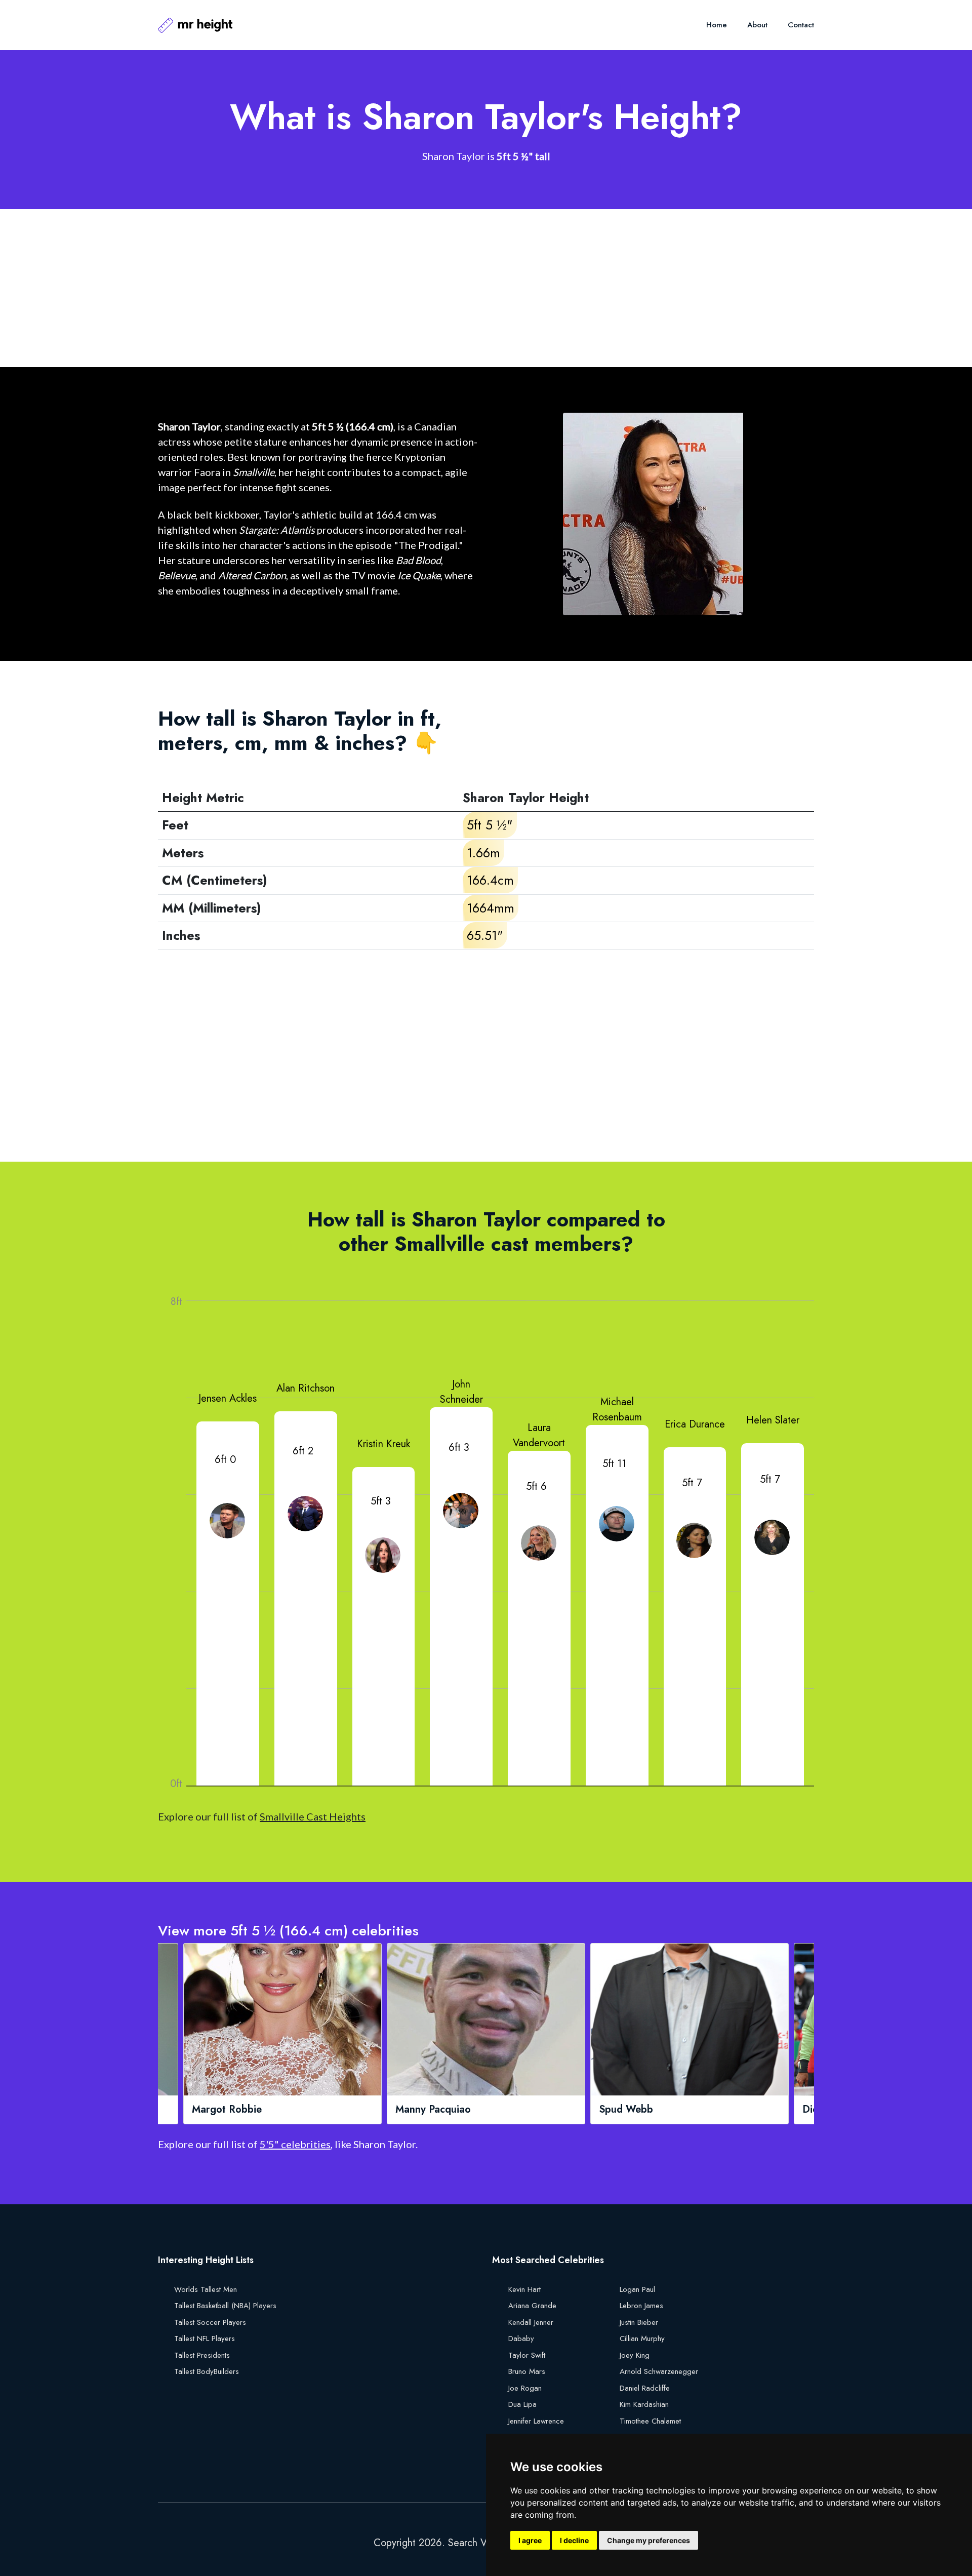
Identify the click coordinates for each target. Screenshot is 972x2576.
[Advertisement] (462, 288)
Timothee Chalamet (650, 2421)
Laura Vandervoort (539, 1435)
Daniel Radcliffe (645, 2388)
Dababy (521, 2339)
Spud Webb (423, 2110)
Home (717, 25)
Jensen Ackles (228, 1398)
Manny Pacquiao (230, 2110)
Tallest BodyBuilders (207, 2371)
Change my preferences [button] (649, 2540)
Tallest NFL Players (205, 2339)
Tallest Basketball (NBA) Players (225, 2306)
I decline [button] (574, 2540)
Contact (801, 25)
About (757, 25)
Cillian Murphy (642, 2339)
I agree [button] (530, 2540)
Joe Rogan (525, 2388)
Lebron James (641, 2306)
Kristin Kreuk (383, 1444)
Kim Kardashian (644, 2404)
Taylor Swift (527, 2355)
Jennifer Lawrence (536, 2421)
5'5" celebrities (295, 2144)
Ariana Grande (532, 2306)
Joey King (635, 2355)
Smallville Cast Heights (313, 1816)
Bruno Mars (527, 2371)
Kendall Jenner (531, 2322)
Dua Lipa (522, 2404)
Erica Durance (695, 1424)
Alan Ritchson (306, 1388)
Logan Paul (637, 2289)
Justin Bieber (639, 2322)
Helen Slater (773, 1420)
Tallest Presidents (202, 2355)
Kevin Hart (524, 2289)
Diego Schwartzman (646, 2110)
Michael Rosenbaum (617, 1410)
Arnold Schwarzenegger (659, 2371)
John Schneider (461, 1392)
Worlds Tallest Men (206, 2289)
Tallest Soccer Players (210, 2322)
